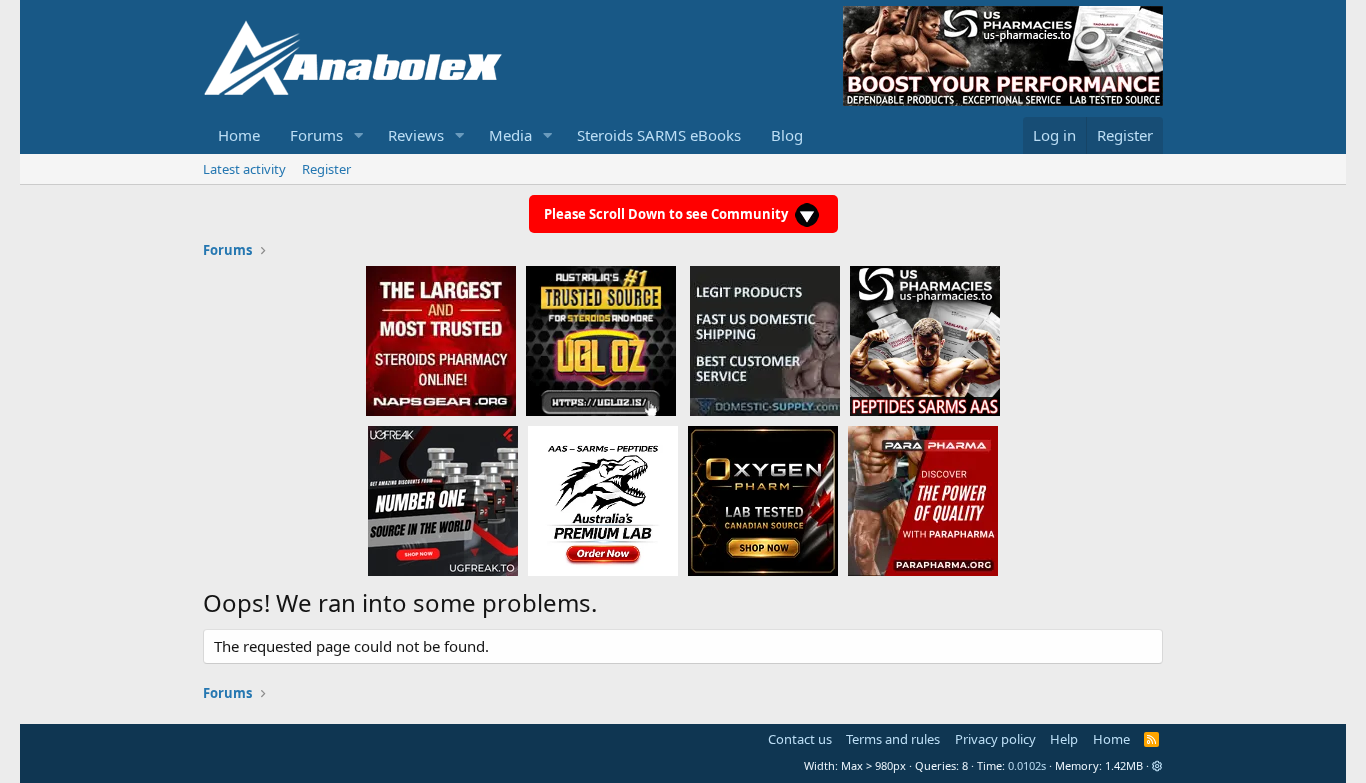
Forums (316, 135)
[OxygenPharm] (763, 500)
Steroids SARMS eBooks (659, 135)
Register (326, 169)
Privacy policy (995, 739)
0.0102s (1027, 765)
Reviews (416, 135)
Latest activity (244, 169)
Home (239, 135)
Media (510, 135)
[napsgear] (441, 340)
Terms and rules (893, 739)
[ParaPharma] (923, 500)
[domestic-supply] (765, 340)
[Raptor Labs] (603, 500)
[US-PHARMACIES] (925, 340)
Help (1064, 739)
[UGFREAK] (443, 500)
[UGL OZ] (601, 340)
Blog (787, 135)
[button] (359, 135)
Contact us (800, 739)
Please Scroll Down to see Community (667, 214)
